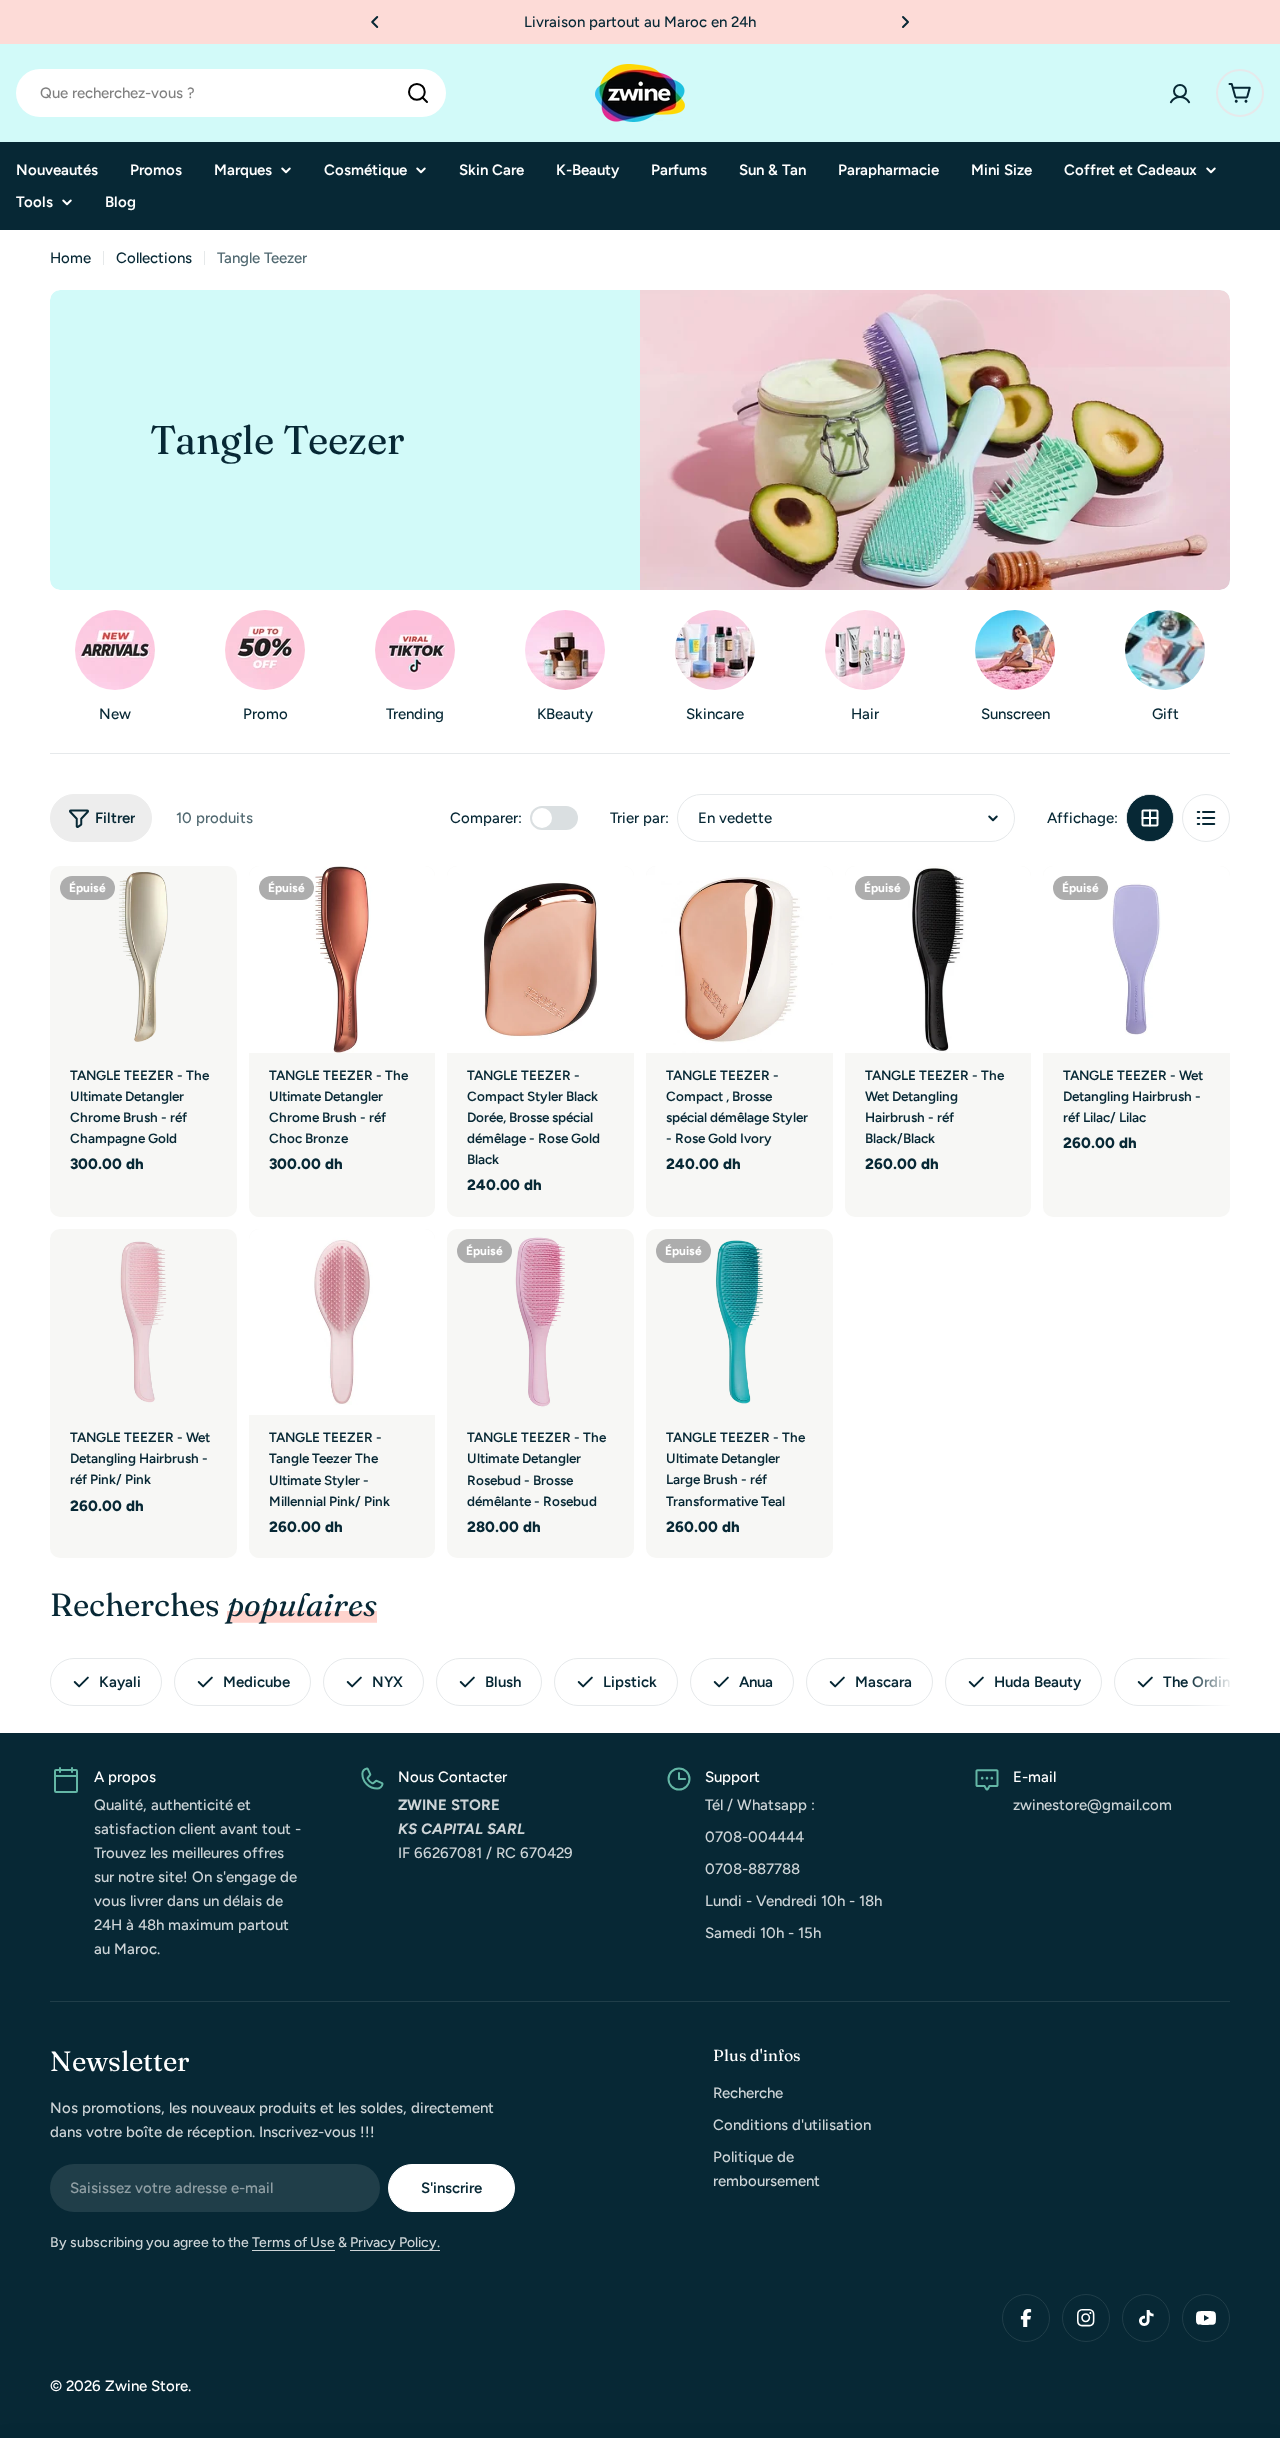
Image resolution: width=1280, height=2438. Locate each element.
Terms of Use (293, 2242)
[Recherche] (418, 93)
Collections (154, 258)
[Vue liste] (1206, 818)
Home (70, 258)
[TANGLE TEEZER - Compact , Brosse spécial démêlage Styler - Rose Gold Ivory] (739, 959)
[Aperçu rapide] (208, 910)
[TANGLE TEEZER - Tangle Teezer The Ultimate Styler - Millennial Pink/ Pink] (342, 1322)
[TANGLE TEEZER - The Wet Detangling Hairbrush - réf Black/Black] (938, 959)
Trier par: (639, 818)
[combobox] (231, 93)
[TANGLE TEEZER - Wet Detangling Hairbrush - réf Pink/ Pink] (143, 1322)
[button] (375, 22)
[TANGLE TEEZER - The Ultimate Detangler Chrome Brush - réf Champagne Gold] (143, 959)
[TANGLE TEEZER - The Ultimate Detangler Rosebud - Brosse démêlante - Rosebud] (540, 1322)
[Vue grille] (1150, 818)
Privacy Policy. (395, 2242)
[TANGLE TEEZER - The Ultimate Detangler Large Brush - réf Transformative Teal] (739, 1322)
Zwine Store (146, 2386)
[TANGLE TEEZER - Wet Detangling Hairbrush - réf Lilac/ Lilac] (1136, 959)
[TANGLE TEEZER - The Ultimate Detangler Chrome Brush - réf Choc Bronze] (342, 959)
